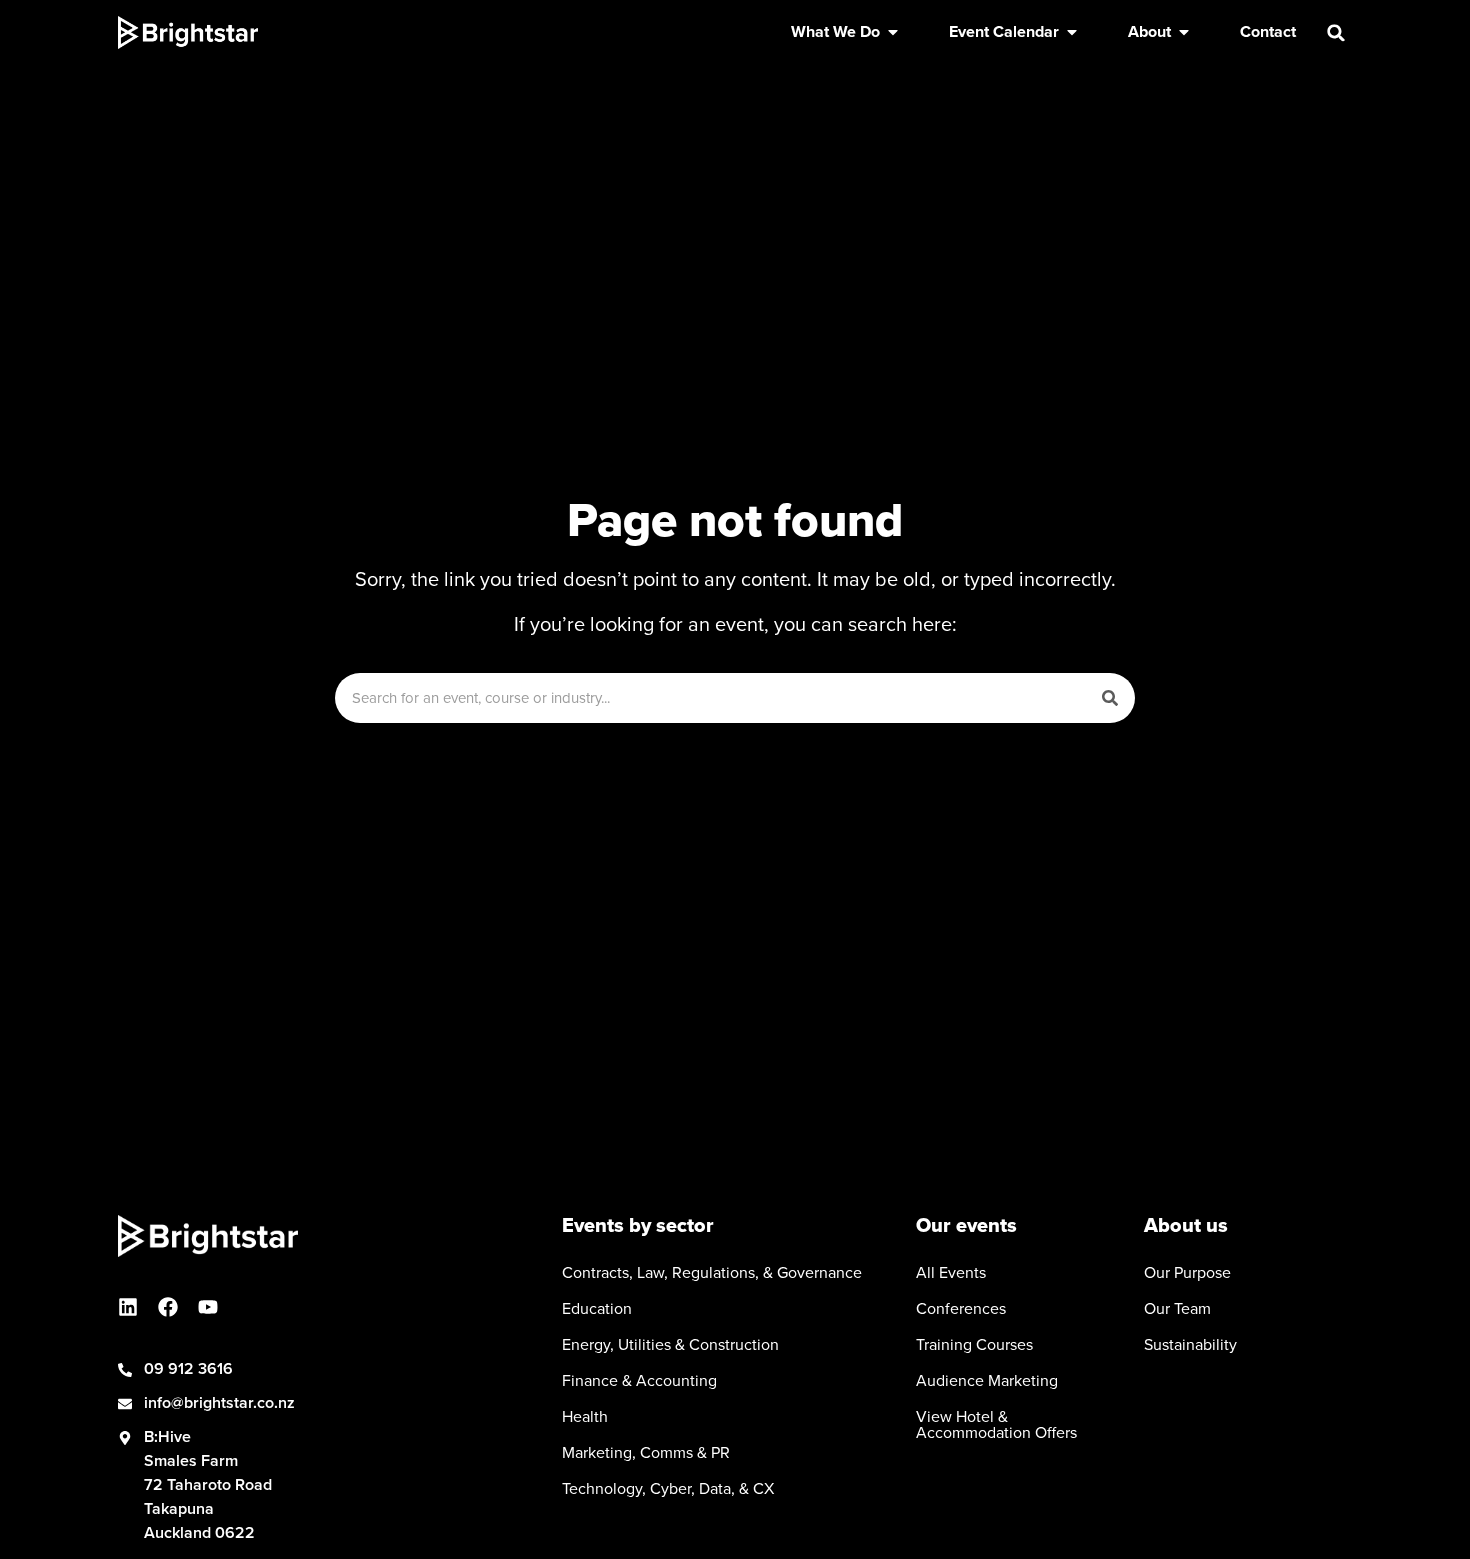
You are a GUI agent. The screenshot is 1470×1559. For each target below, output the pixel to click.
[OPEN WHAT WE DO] (893, 32)
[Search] (1110, 698)
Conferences (961, 1309)
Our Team (1177, 1309)
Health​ (585, 1417)
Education (597, 1309)
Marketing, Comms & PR (646, 1453)
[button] (1336, 33)
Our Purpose (1187, 1273)
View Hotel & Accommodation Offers (996, 1425)
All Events (951, 1273)
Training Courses (974, 1345)
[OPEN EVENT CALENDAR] (1072, 32)
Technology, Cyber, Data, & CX (668, 1489)
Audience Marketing (987, 1381)
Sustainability (1190, 1345)
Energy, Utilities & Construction (670, 1345)
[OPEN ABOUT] (1184, 32)
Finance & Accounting (639, 1381)
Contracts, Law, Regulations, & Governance (712, 1273)
